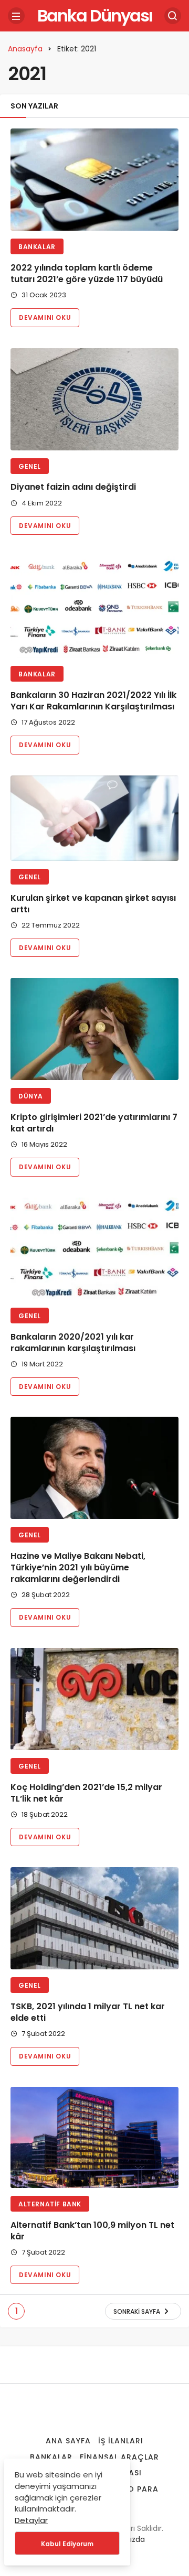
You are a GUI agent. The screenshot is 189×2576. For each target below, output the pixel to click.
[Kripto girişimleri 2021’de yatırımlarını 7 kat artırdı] (94, 1029)
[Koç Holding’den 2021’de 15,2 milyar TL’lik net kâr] (94, 1699)
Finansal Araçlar (119, 2457)
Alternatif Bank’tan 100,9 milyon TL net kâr (92, 2231)
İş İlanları (121, 2441)
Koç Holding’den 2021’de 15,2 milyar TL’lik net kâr (86, 1793)
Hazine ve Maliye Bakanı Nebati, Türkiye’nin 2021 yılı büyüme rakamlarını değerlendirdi (78, 1567)
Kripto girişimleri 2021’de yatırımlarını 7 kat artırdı (94, 1123)
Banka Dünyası (95, 15)
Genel (30, 466)
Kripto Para (132, 2489)
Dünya (31, 1096)
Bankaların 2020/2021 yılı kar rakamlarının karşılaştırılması (73, 1343)
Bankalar (37, 247)
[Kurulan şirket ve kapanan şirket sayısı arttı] (94, 818)
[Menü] (16, 16)
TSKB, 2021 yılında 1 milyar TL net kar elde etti (88, 2012)
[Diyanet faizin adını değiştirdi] (94, 399)
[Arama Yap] (173, 16)
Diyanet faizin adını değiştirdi (73, 487)
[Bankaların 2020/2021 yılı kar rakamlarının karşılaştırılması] (94, 1249)
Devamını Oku (45, 317)
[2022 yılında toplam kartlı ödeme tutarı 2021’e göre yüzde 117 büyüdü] (94, 180)
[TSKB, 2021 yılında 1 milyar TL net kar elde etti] (94, 1918)
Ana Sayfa (68, 2441)
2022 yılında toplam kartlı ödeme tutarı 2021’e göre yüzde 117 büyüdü (87, 273)
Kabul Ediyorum (67, 2544)
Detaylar (31, 2520)
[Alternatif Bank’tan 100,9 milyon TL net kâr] (94, 2137)
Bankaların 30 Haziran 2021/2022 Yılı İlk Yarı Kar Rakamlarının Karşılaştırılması (93, 701)
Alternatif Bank (50, 2204)
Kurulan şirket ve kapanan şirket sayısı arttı (93, 904)
